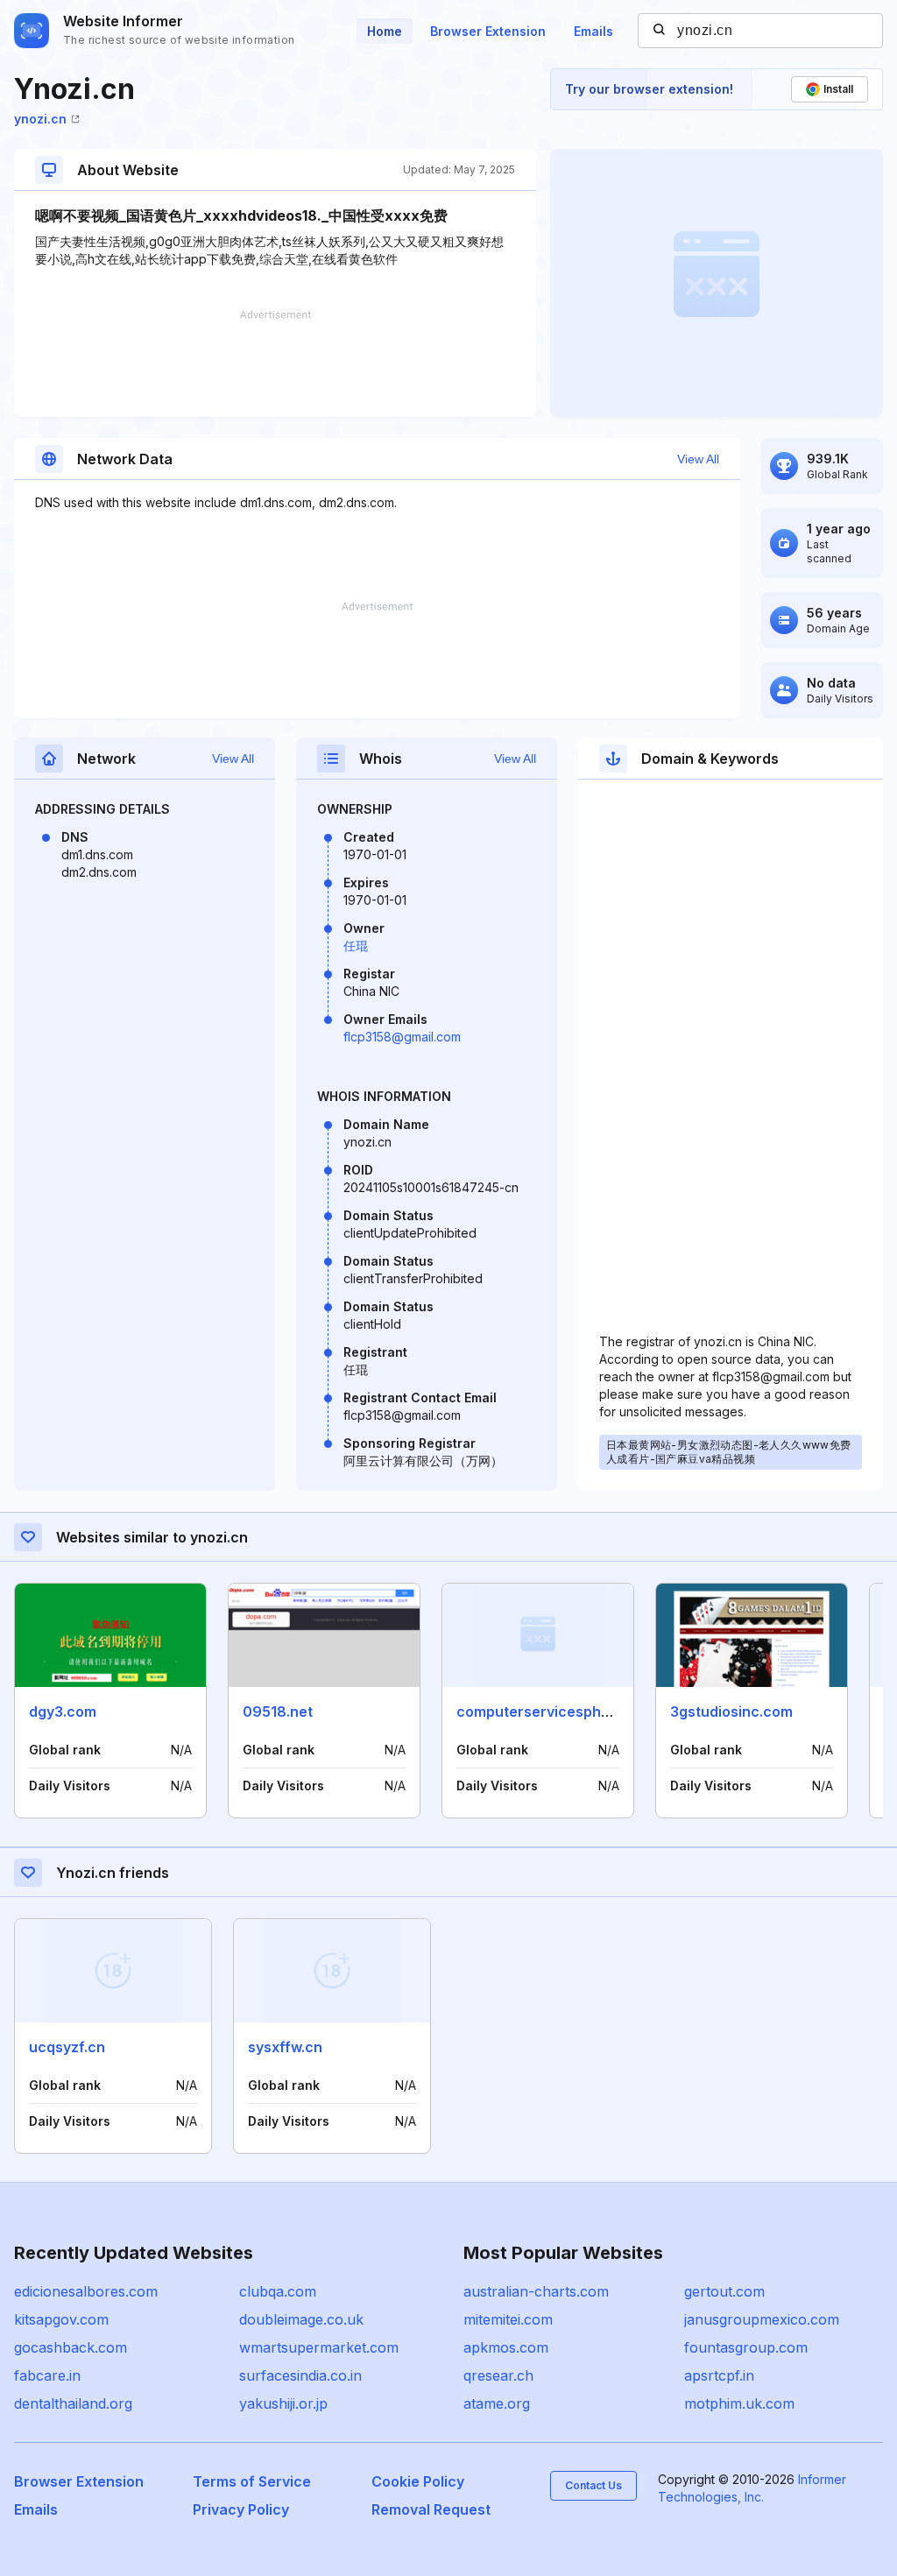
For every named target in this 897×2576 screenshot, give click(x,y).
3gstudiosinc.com (731, 1711)
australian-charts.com (536, 2291)
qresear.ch (498, 2375)
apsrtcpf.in (719, 2375)
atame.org (497, 2403)
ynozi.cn (40, 119)
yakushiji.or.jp (283, 2403)
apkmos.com (506, 2347)
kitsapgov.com (61, 2319)
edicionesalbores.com (86, 2291)
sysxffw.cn (285, 2047)
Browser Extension (488, 31)
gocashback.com (71, 2347)
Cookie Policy (418, 2481)
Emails (593, 31)
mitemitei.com (508, 2319)
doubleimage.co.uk (301, 2319)
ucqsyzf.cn (67, 2047)
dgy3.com (63, 1711)
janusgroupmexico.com (762, 2319)
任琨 (356, 946)
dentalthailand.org (73, 2403)
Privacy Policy (241, 2509)
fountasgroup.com (746, 2347)
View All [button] (698, 459)
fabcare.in (47, 2375)
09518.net (278, 1711)
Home (385, 31)
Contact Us (593, 2485)
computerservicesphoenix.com (564, 1711)
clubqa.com (278, 2291)
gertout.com (724, 2291)
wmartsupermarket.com (319, 2347)
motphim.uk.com (739, 2403)
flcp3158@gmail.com (402, 1037)
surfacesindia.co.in (300, 2375)
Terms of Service (252, 2481)
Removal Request (431, 2509)
